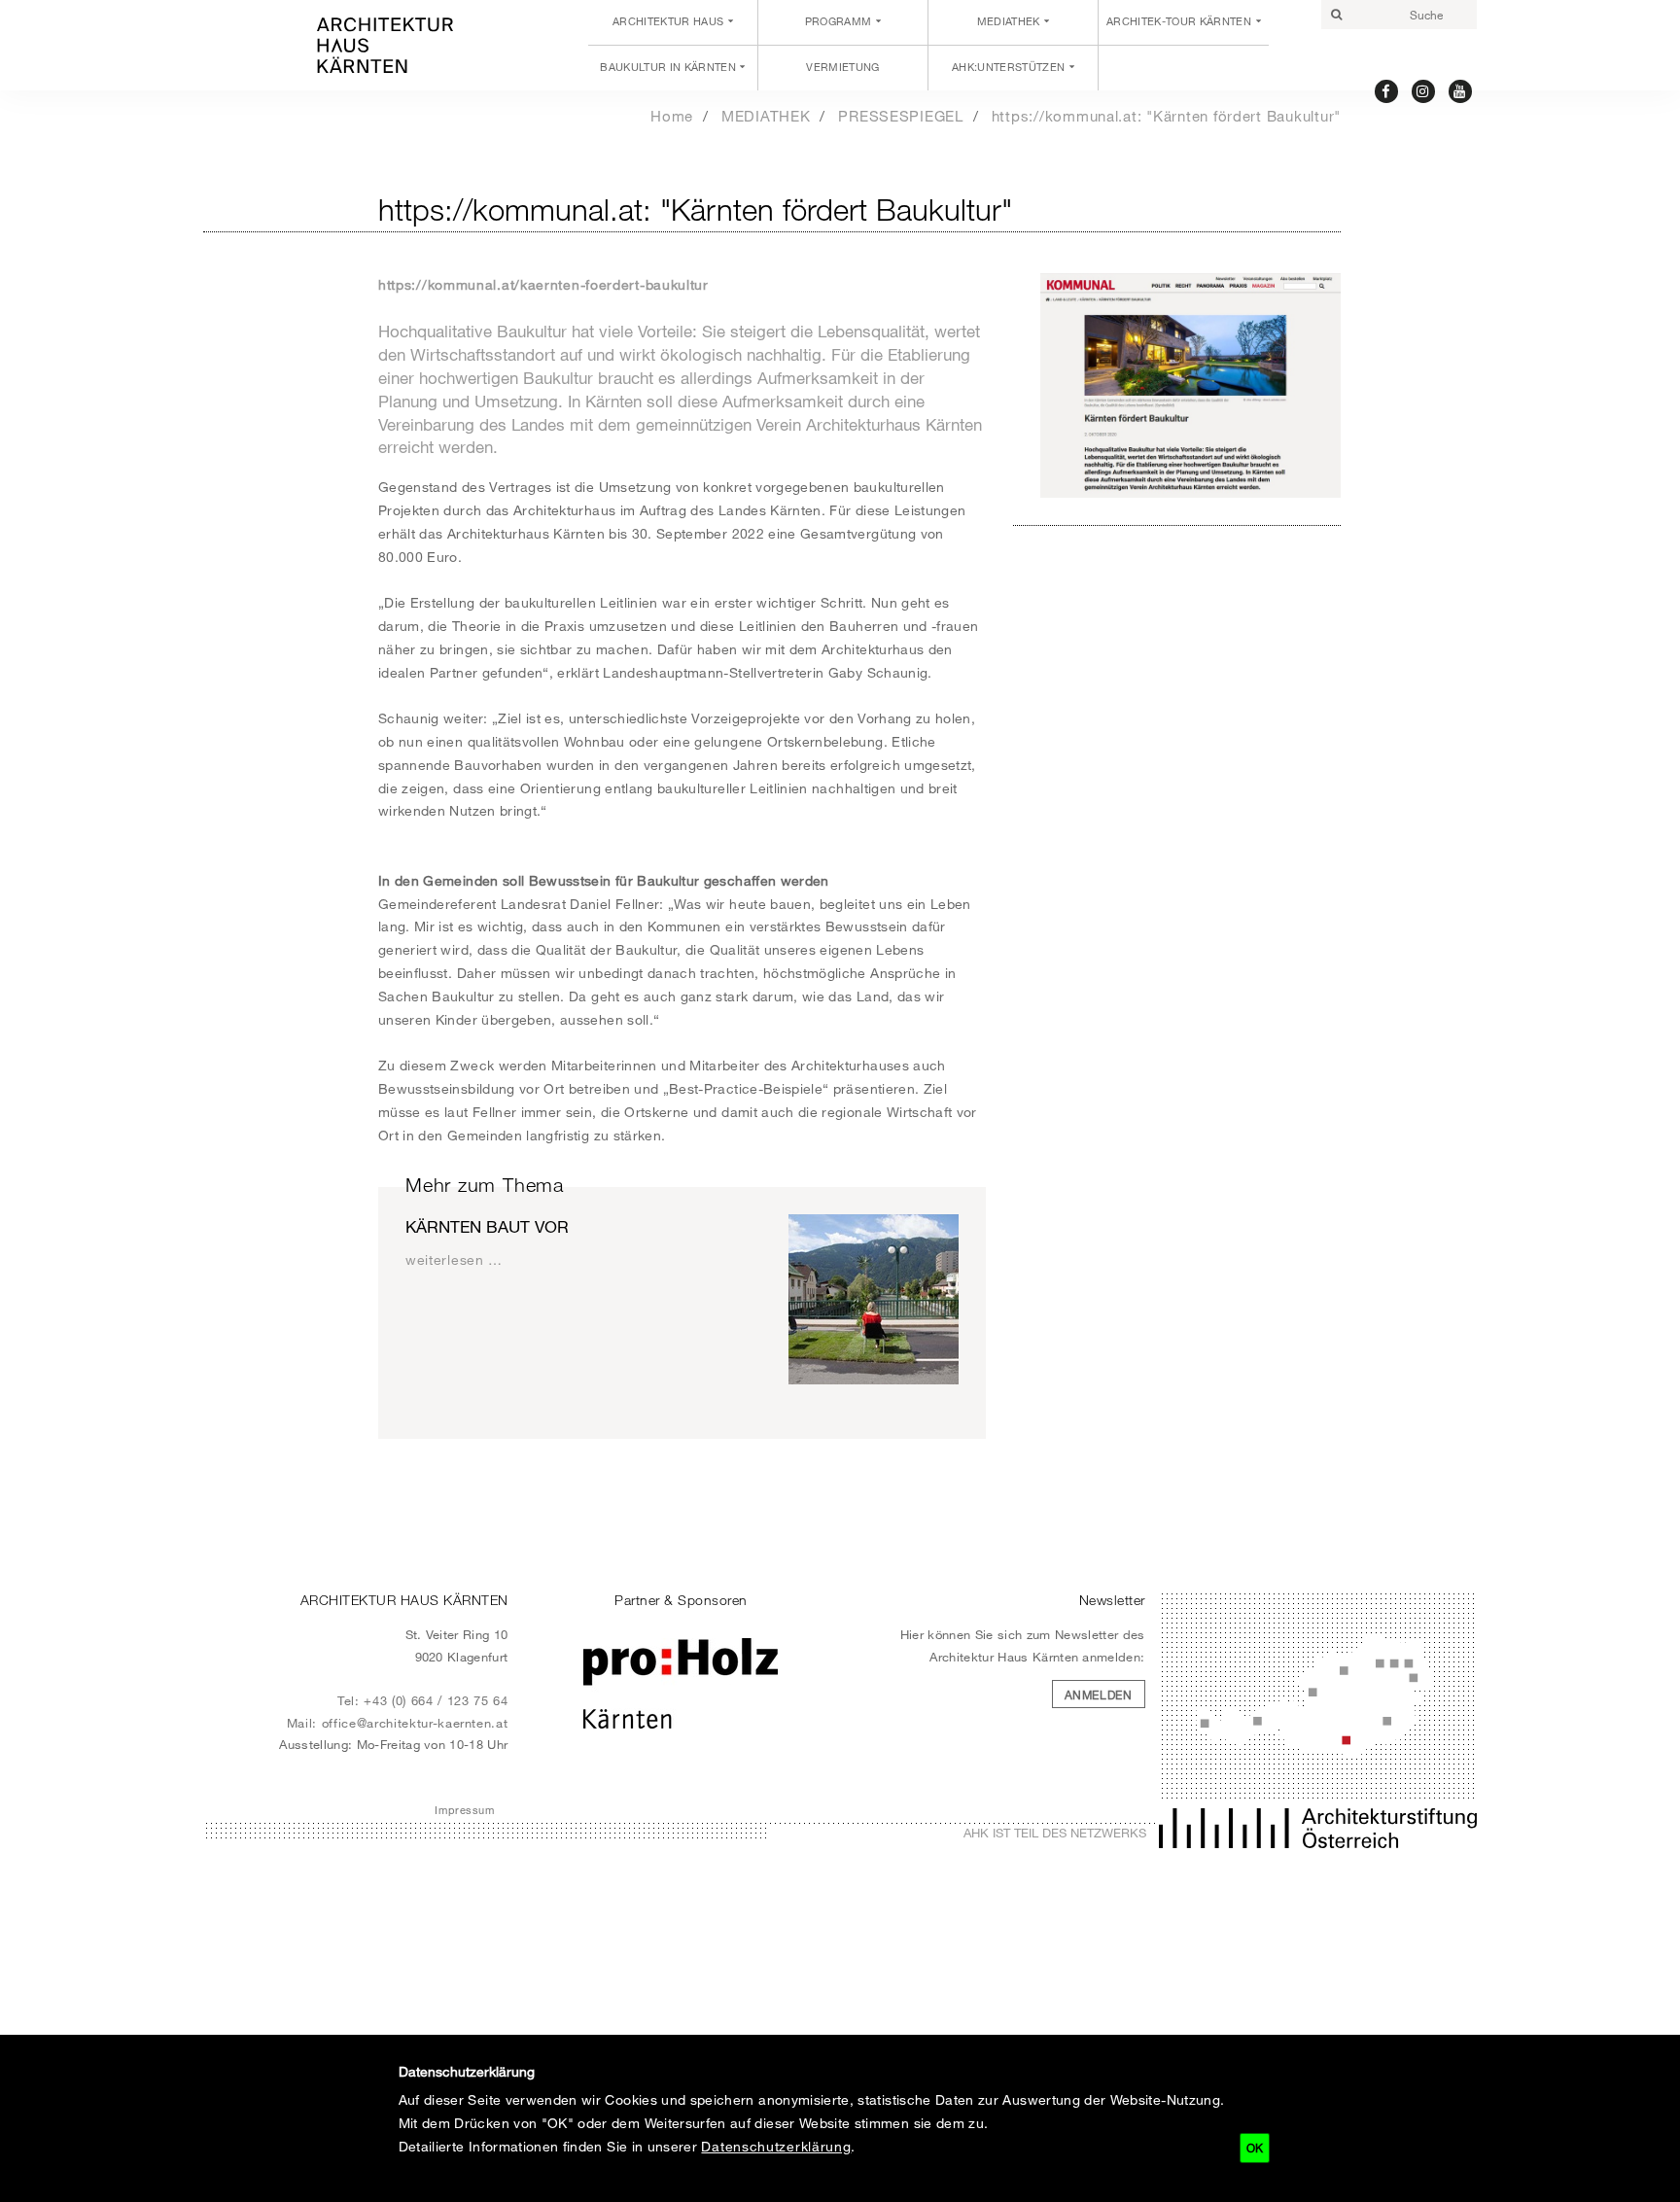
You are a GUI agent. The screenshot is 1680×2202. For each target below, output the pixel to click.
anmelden (1099, 1695)
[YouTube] (1461, 90)
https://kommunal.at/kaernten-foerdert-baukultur (543, 284)
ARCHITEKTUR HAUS (668, 21)
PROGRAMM (839, 21)
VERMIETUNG (842, 67)
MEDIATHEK (1009, 21)
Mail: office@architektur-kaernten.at (398, 1723)
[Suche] (1336, 15)
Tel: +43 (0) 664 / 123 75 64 (423, 1700)
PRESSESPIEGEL (901, 116)
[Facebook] (1387, 90)
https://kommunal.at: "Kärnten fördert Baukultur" (1166, 116)
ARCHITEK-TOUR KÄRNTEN (1179, 21)
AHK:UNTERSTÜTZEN (1008, 67)
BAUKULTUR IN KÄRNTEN (668, 67)
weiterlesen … (454, 1259)
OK (1255, 2148)
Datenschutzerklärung (776, 2146)
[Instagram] (1424, 90)
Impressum (464, 1810)
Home (672, 116)
